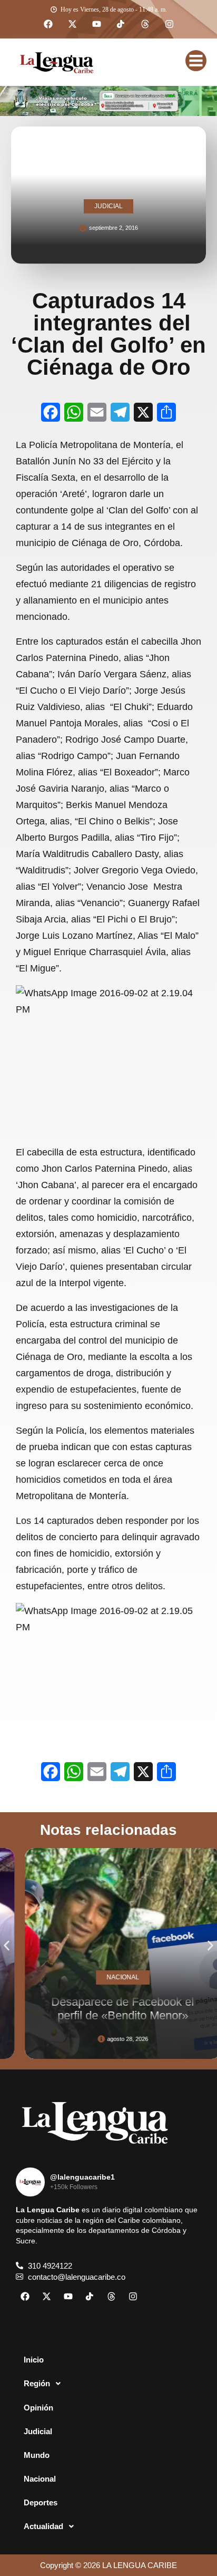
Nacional (40, 2479)
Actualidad (43, 2526)
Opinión (38, 2408)
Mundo (37, 2455)
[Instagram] (169, 24)
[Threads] (145, 24)
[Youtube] (96, 24)
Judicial (38, 2431)
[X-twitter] (72, 24)
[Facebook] (48, 24)
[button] (7, 1946)
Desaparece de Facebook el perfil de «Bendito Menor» (110, 2008)
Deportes (41, 2502)
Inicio (34, 2360)
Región (37, 2383)
